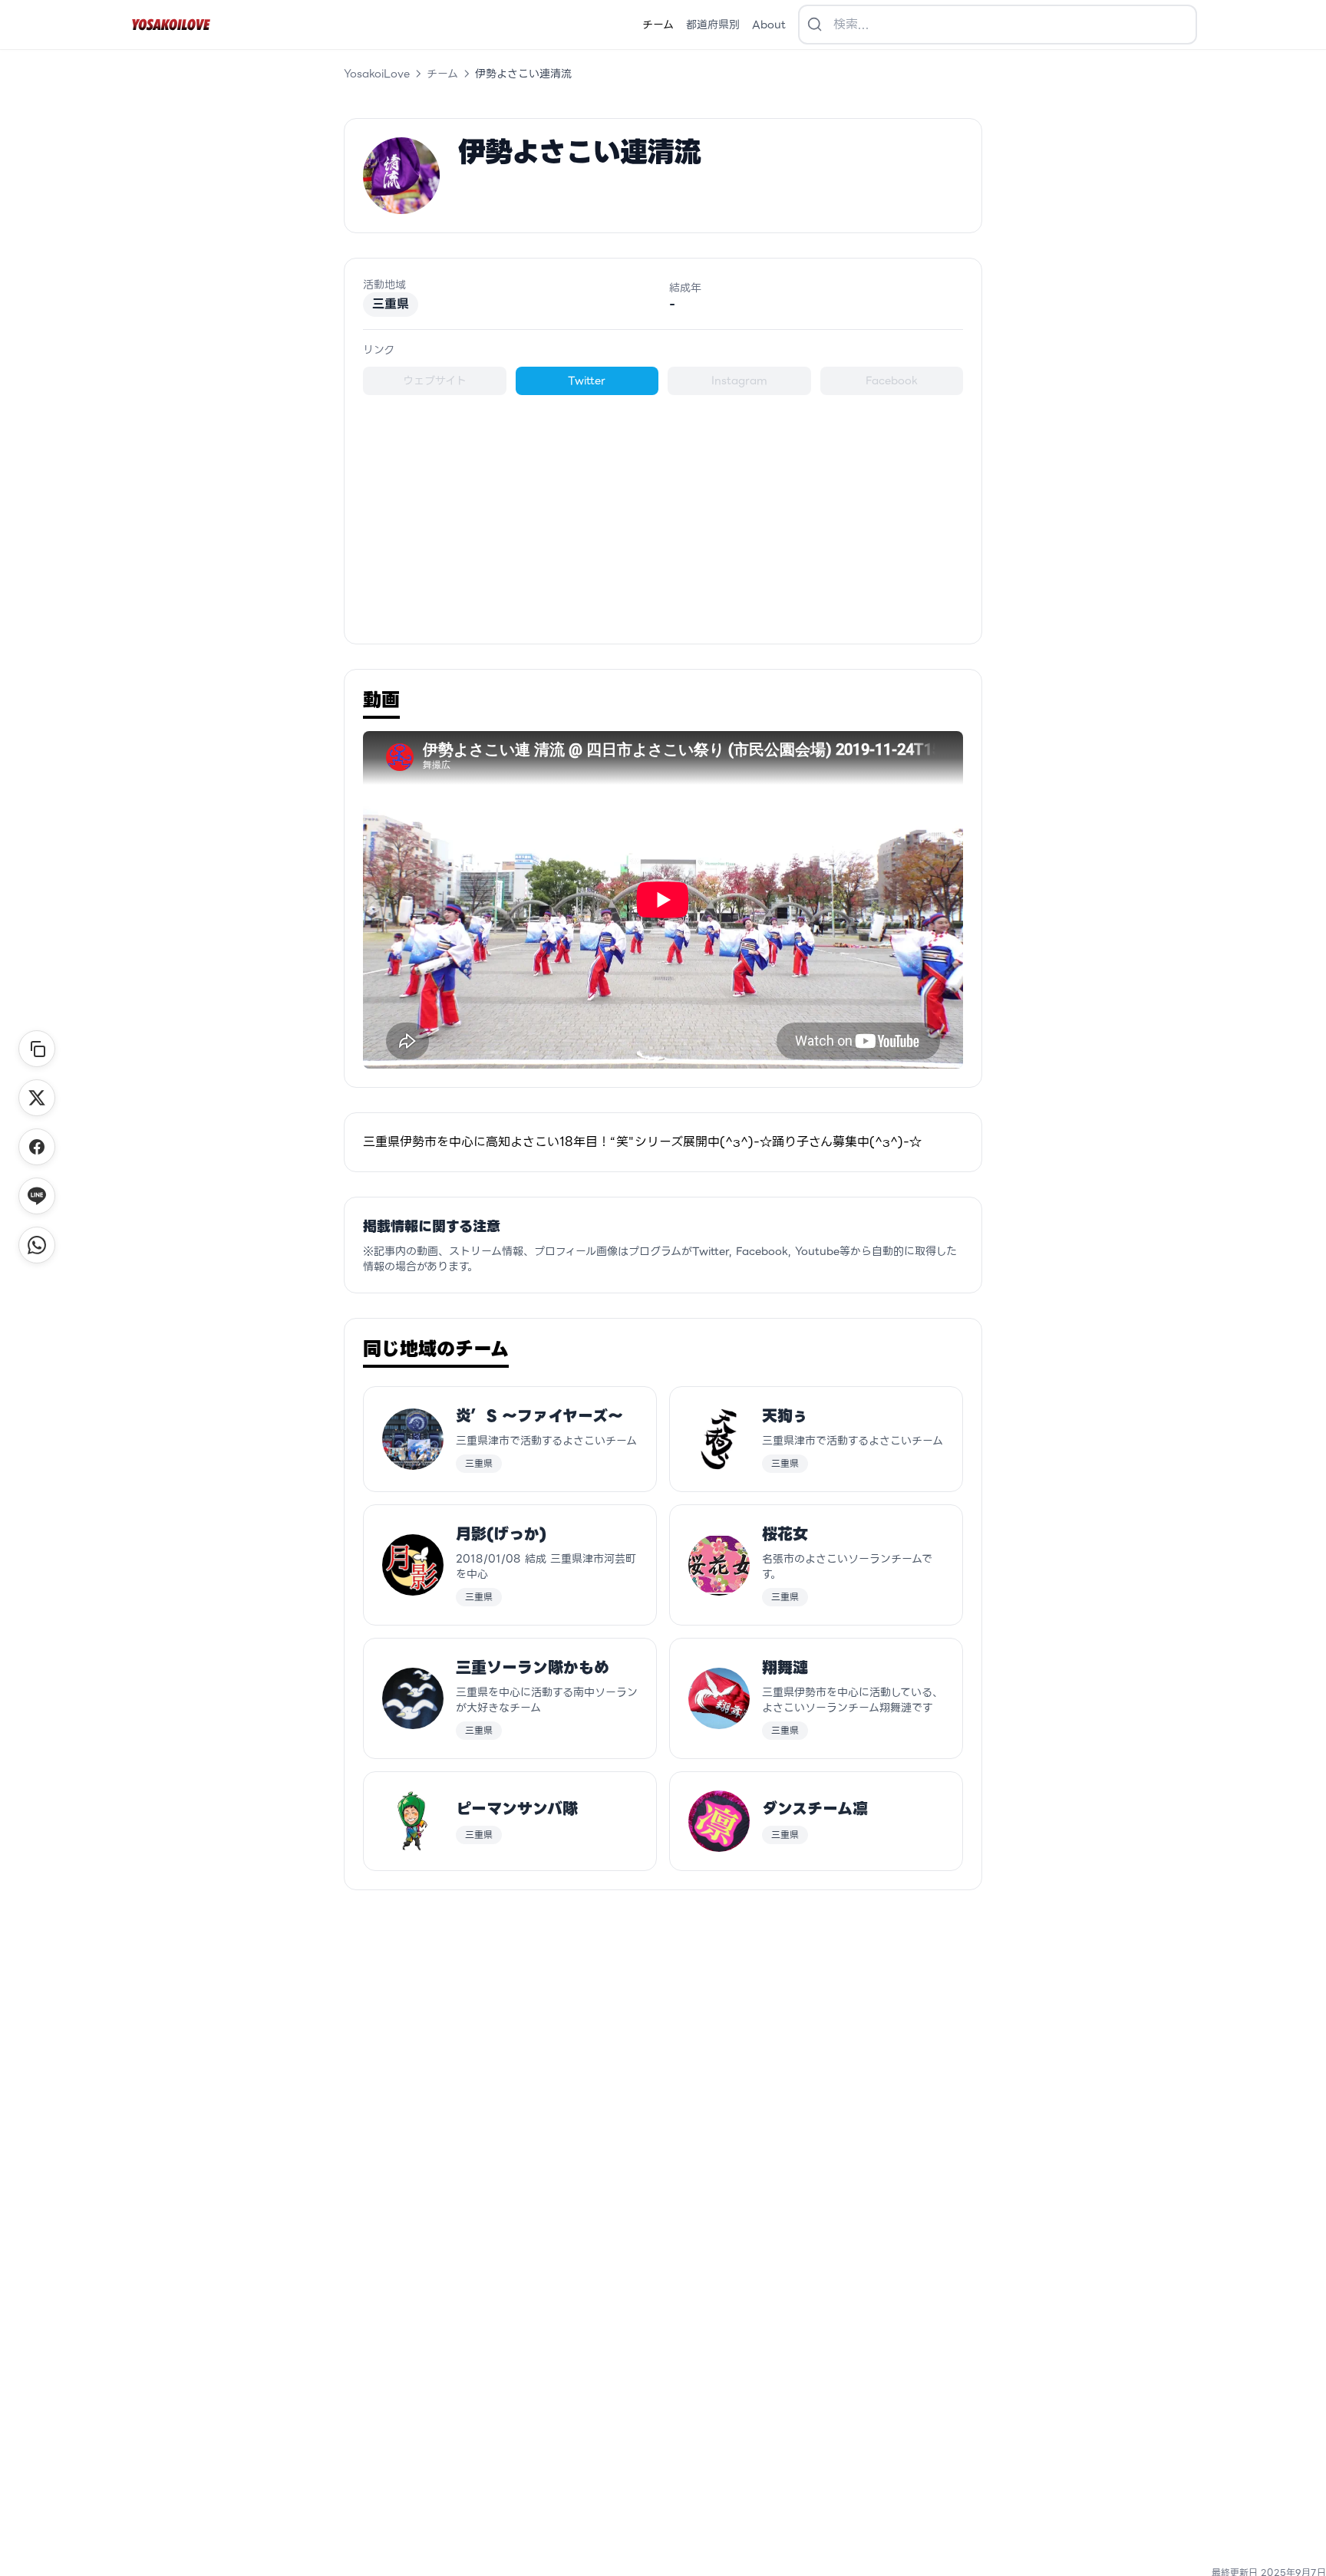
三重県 (391, 304)
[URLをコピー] (37, 1049)
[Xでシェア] (37, 1098)
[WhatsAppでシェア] (37, 1245)
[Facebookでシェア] (37, 1147)
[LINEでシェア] (37, 1196)
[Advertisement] (663, 510)
